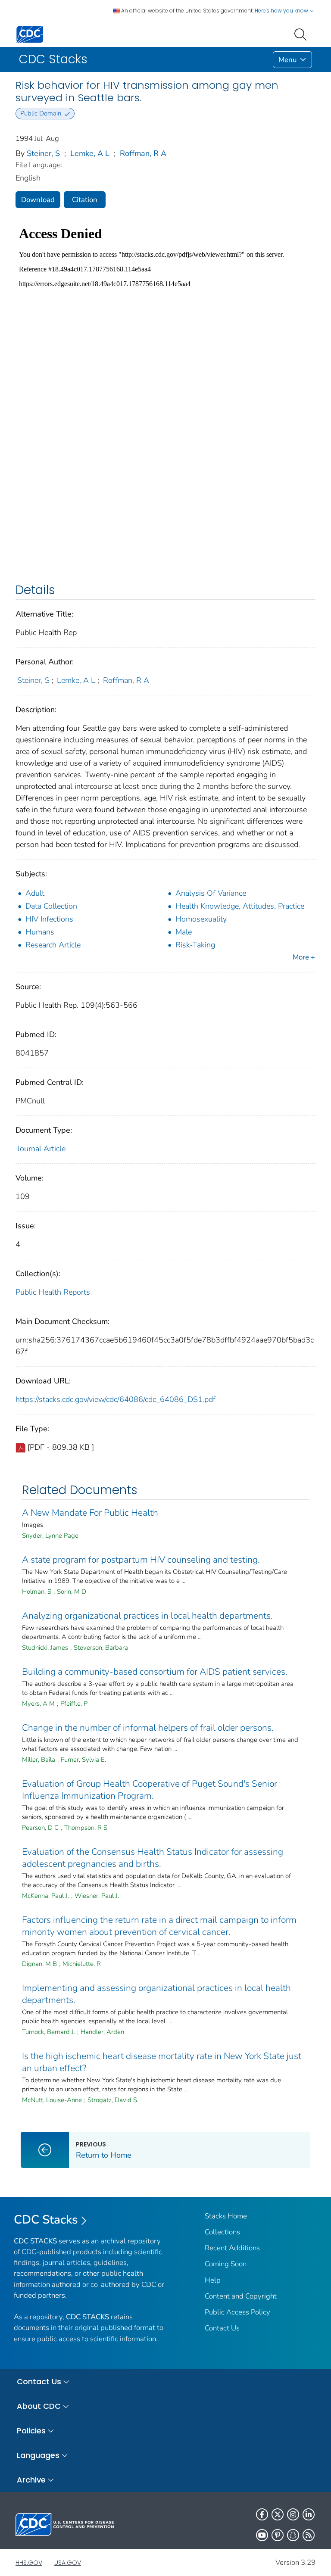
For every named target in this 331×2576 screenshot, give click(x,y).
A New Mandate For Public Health (90, 1513)
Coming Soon (226, 2264)
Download (38, 200)
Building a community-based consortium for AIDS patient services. (155, 1672)
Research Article (53, 945)
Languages (38, 2455)
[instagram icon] (293, 2514)
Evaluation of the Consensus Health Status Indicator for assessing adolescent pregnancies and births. (153, 1858)
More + (304, 957)
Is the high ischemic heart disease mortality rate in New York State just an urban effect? (162, 2062)
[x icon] (278, 2514)
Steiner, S (43, 153)
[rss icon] (309, 2535)
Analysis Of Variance (211, 893)
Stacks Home (226, 2216)
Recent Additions (232, 2248)
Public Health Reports (53, 1292)
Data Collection (51, 906)
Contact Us (222, 2328)
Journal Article (41, 1149)
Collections (222, 2232)
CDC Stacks (46, 2220)
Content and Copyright (241, 2296)
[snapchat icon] (293, 2535)
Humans (40, 932)
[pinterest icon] (278, 2535)
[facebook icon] (262, 2514)
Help (213, 2280)
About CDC (39, 2406)
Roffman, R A (143, 153)
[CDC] (30, 34)
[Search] (302, 34)
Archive (31, 2480)
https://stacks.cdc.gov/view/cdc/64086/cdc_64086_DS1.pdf (116, 1399)
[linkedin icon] (309, 2514)
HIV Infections (49, 919)
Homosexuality (201, 919)
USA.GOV (68, 2563)
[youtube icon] (262, 2535)
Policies (31, 2431)
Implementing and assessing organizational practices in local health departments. (156, 1994)
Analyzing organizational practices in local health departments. (147, 1616)
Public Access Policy (237, 2312)
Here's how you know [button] (282, 11)
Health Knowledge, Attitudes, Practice (240, 906)
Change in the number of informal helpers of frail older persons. (148, 1728)
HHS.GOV (29, 2563)
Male (184, 932)
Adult (35, 893)
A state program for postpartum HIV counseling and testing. (141, 1560)
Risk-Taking (195, 945)
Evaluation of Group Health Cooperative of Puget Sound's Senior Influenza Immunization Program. (150, 1790)
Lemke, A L (90, 153)
